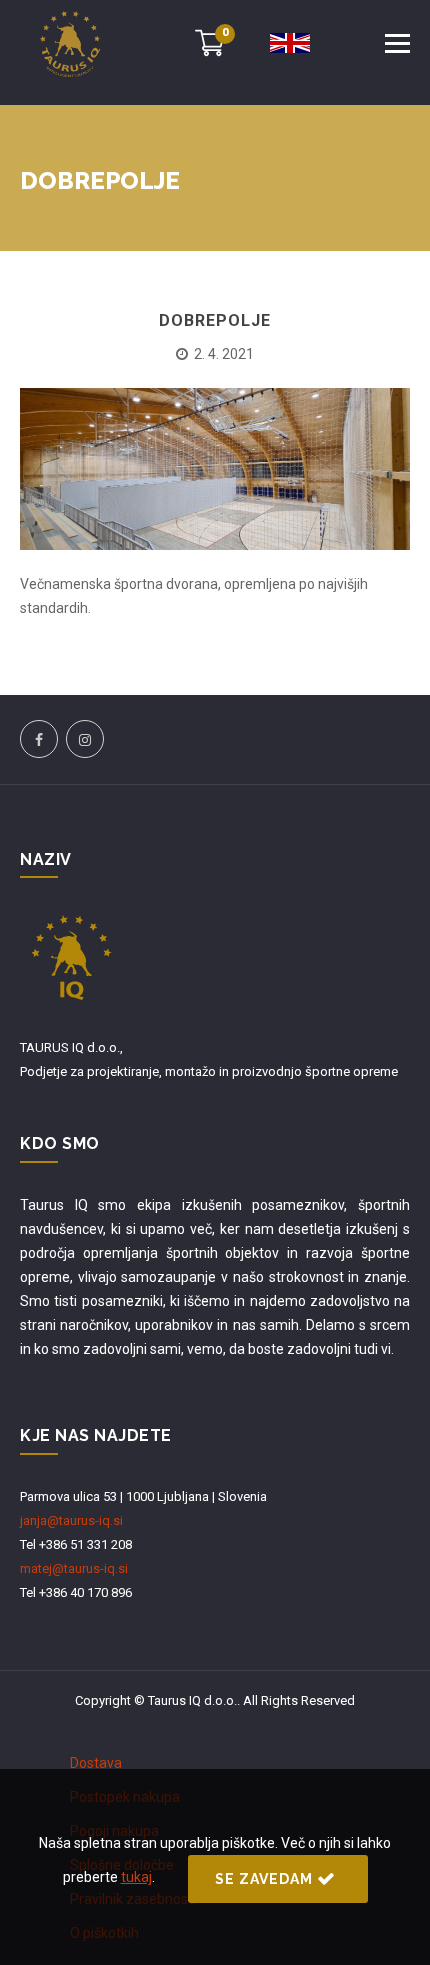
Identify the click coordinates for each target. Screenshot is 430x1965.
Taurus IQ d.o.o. (192, 1700)
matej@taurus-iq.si (74, 1568)
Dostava (96, 1763)
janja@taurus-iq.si (71, 1520)
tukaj (136, 1877)
